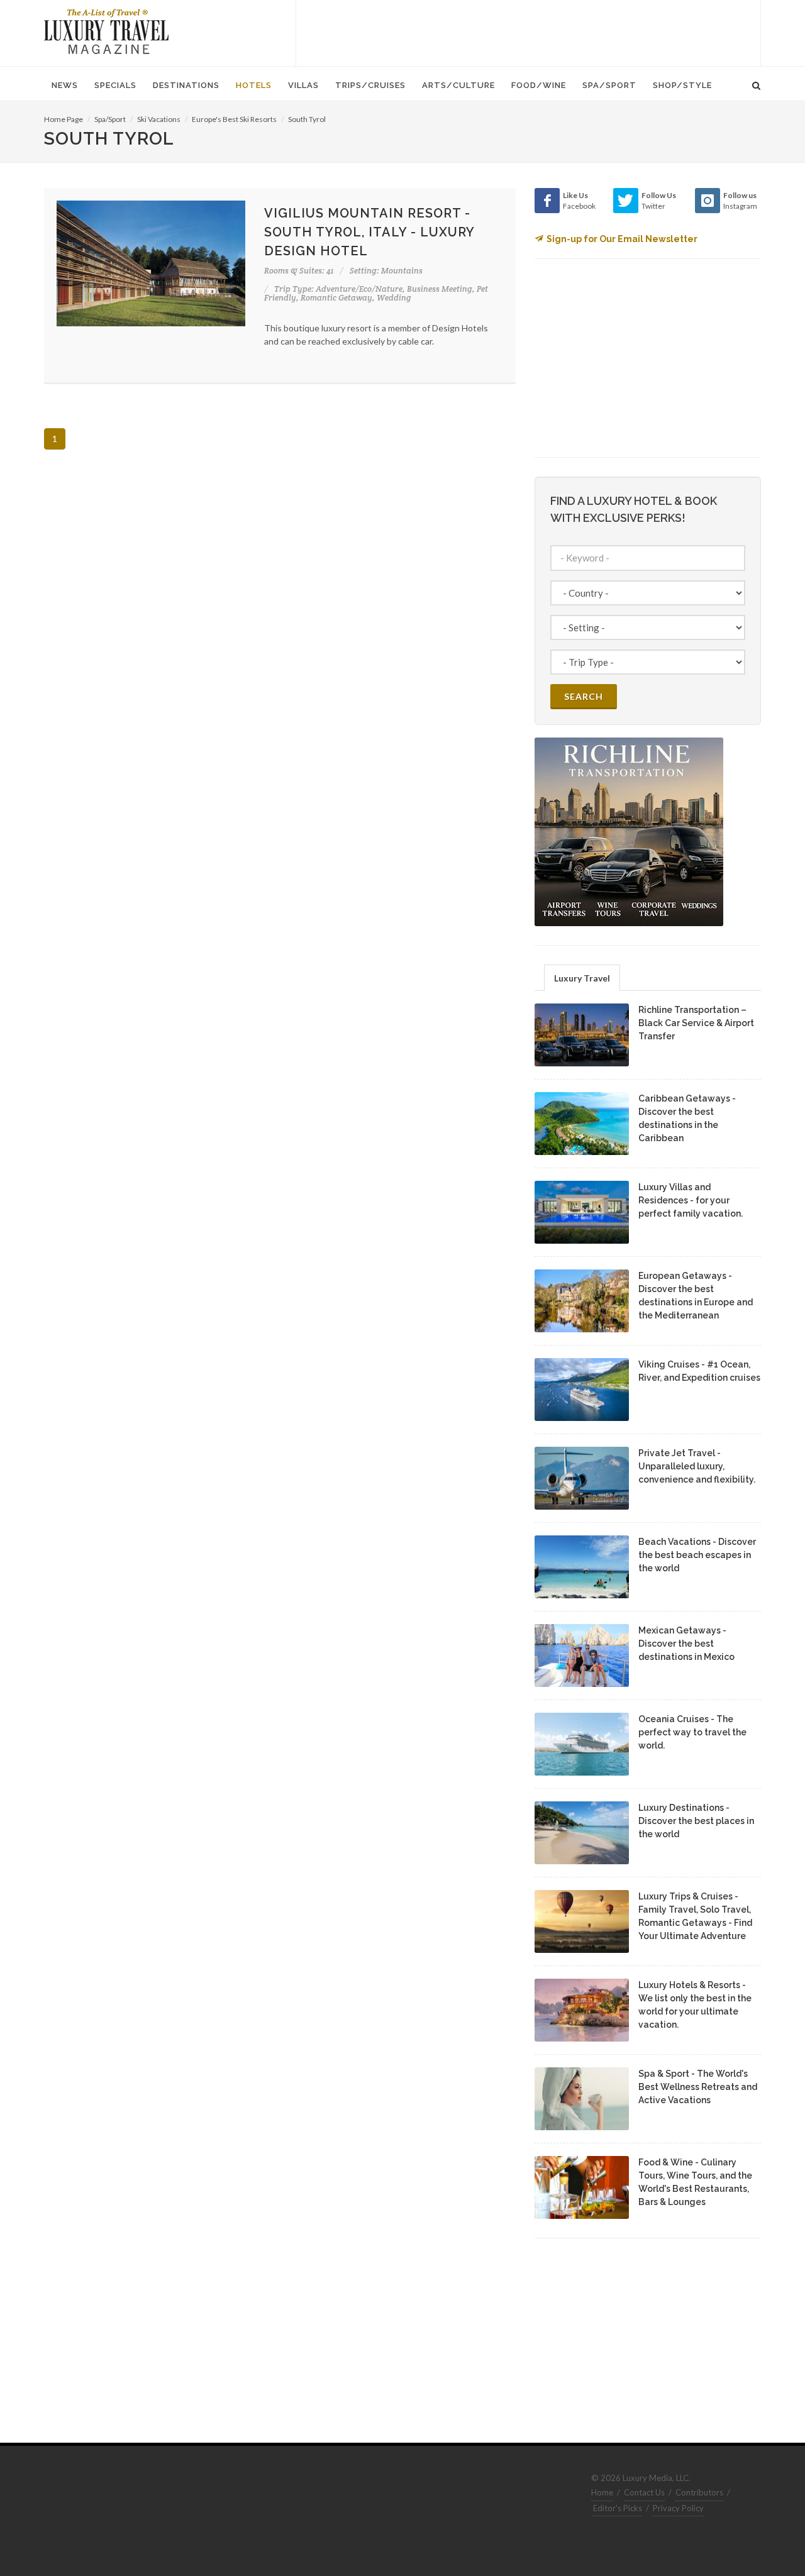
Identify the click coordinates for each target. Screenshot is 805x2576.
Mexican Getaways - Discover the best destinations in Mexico (686, 1644)
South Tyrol (307, 119)
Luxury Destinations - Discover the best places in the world (696, 1821)
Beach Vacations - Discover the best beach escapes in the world (697, 1555)
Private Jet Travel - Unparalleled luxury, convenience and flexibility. (697, 1466)
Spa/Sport (110, 119)
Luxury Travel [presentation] (582, 978)
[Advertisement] (528, 31)
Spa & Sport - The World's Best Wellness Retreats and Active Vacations (698, 2087)
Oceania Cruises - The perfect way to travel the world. (692, 1732)
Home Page (64, 119)
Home (602, 2492)
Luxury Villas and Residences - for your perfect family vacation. (691, 1200)
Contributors (699, 2492)
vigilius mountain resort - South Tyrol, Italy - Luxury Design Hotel (369, 232)
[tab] (582, 977)
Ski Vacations (159, 119)
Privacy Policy (678, 2508)
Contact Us (644, 2492)
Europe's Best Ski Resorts (234, 119)
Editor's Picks (618, 2508)
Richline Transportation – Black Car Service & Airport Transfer (696, 1023)
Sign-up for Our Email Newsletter (622, 239)
